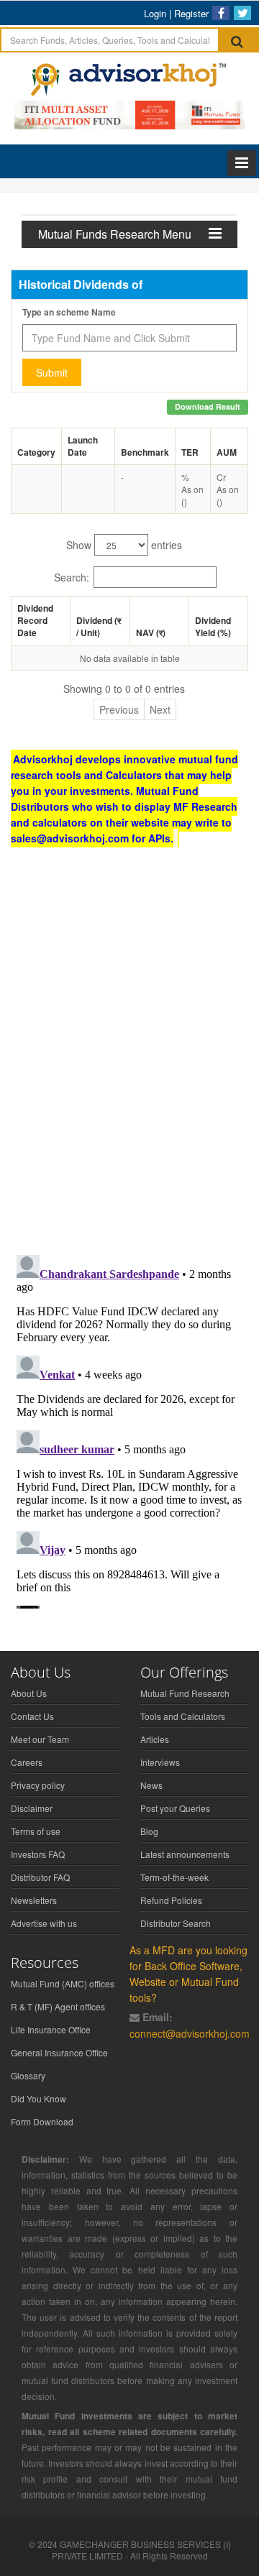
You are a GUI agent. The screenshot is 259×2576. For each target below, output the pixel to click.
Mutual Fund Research (185, 1693)
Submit (52, 372)
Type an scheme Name (69, 312)
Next (160, 709)
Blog (149, 1831)
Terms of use (36, 1831)
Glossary (28, 2075)
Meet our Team (40, 1739)
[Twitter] (242, 13)
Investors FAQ (38, 1854)
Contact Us (32, 1716)
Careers (27, 1762)
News (151, 1785)
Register (191, 13)
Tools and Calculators (183, 1716)
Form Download (42, 2121)
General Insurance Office (59, 2052)
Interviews (160, 1762)
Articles (155, 1739)
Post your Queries (175, 1808)
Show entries (124, 545)
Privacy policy (38, 1785)
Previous (119, 709)
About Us (29, 1693)
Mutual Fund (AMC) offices (63, 1983)
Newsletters (34, 1900)
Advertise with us (44, 1923)
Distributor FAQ (40, 1877)
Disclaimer (32, 1808)
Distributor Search (176, 1923)
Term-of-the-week (174, 1877)
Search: (72, 577)
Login (155, 13)
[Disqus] (129, 1057)
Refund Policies (171, 1900)
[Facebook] (221, 13)
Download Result (208, 406)
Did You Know (38, 2098)
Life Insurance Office (51, 2029)
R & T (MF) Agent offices (58, 2006)
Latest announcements (185, 1854)
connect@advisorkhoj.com (190, 2033)
